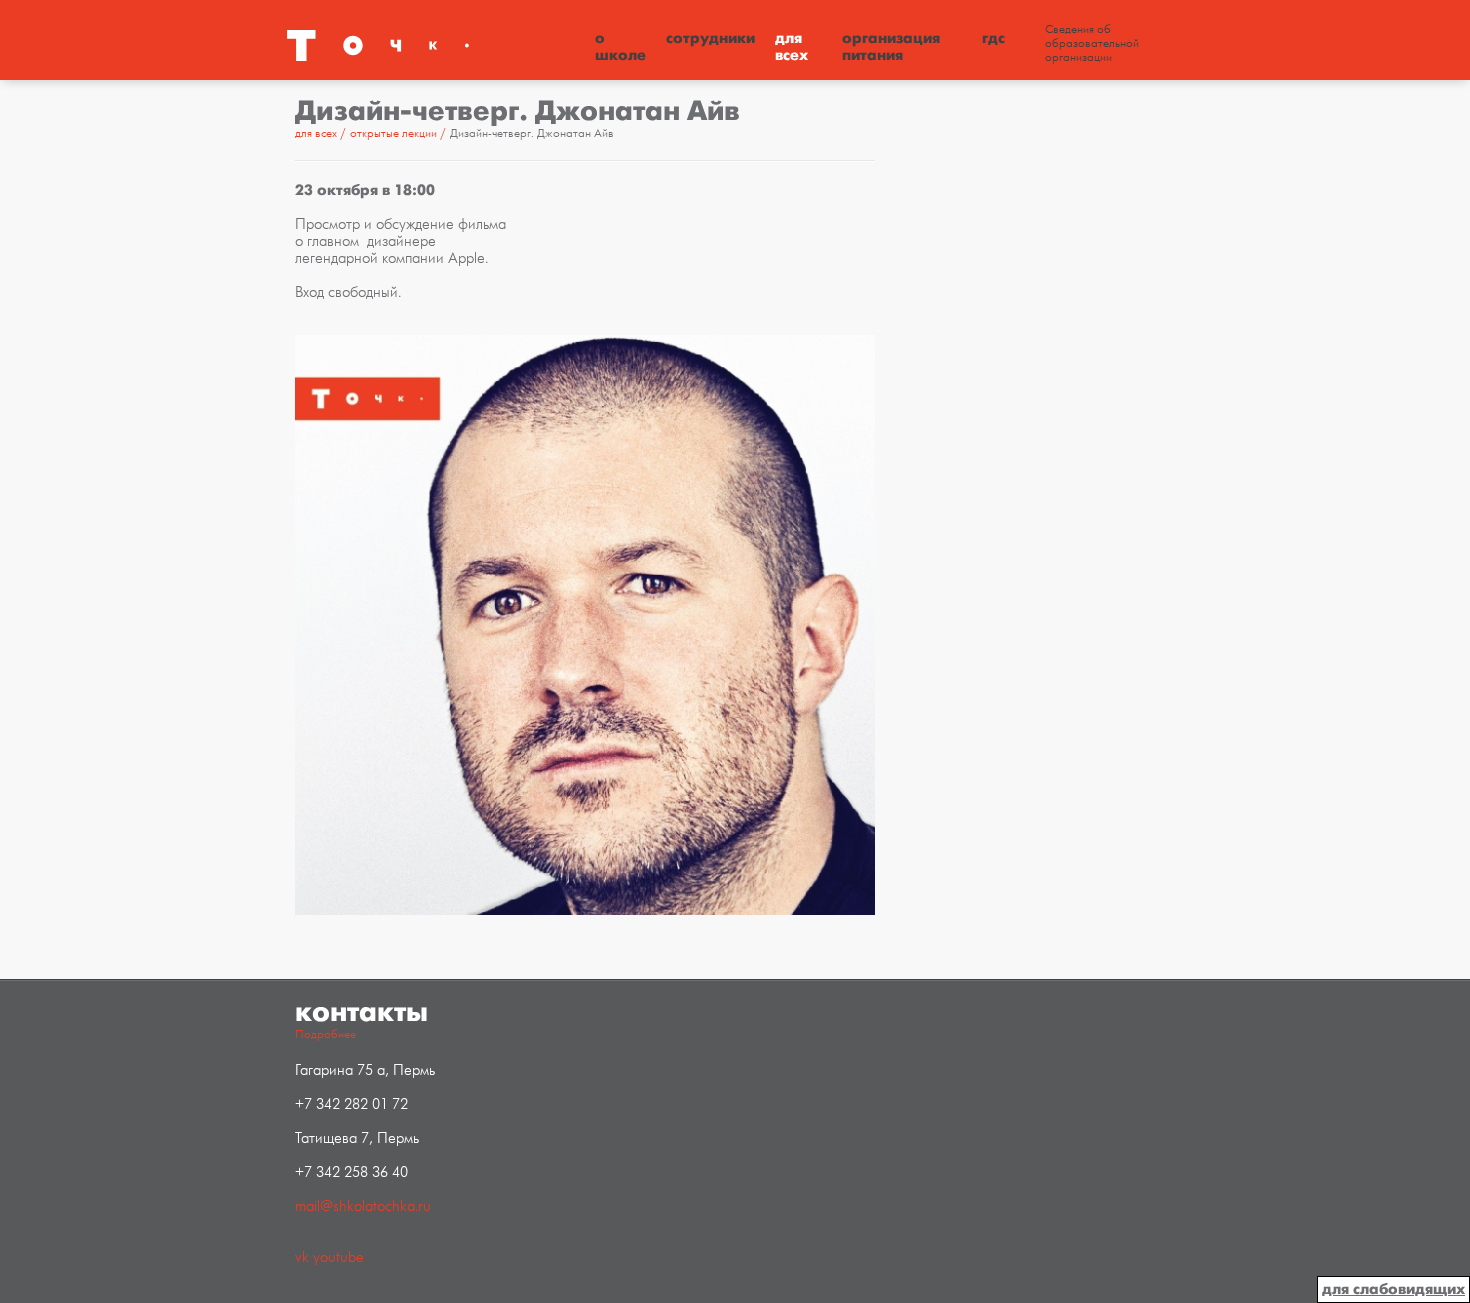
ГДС (993, 38)
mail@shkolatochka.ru (363, 1206)
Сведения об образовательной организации (1092, 44)
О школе (620, 46)
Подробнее (325, 1034)
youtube (338, 1257)
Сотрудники (710, 38)
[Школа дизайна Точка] (435, 45)
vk (302, 1257)
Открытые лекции (395, 133)
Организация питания (891, 46)
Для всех (791, 46)
